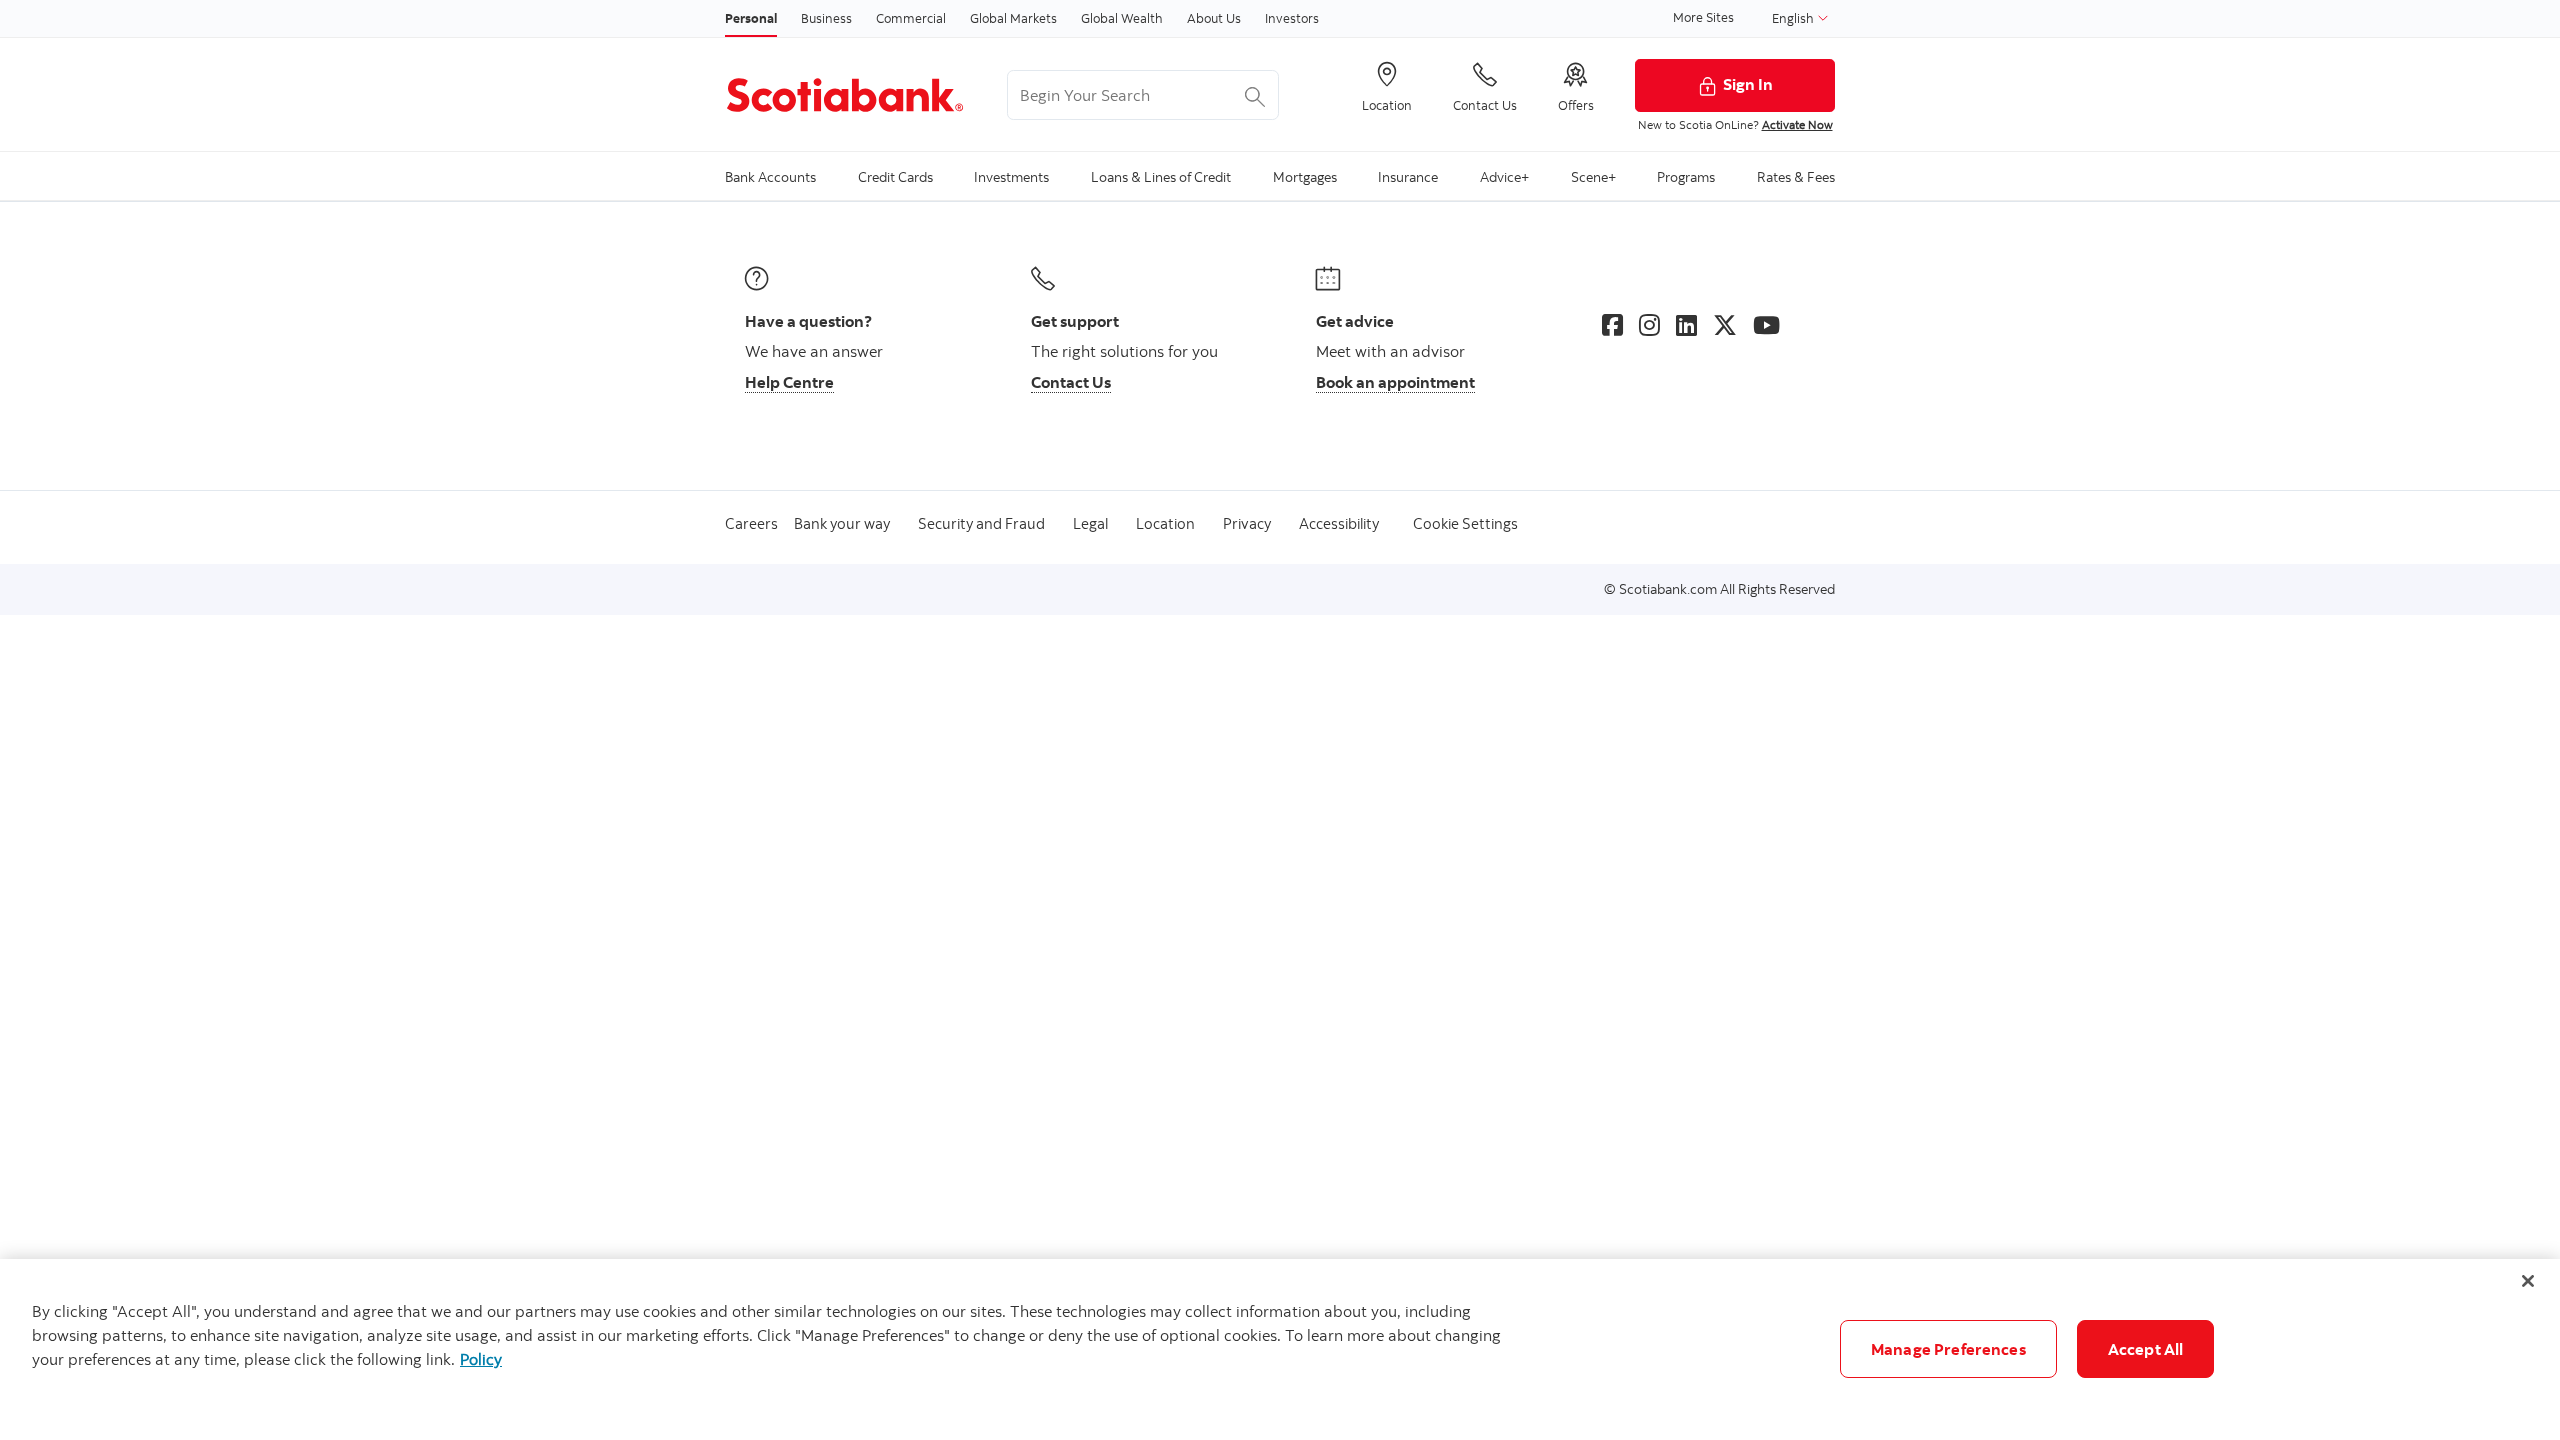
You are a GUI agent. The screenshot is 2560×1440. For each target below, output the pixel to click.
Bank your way (842, 523)
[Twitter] (1725, 325)
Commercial (911, 18)
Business (826, 18)
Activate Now (1797, 124)
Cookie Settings (1465, 523)
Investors (1292, 18)
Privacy (1247, 523)
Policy (481, 1359)
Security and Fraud (981, 523)
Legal (1090, 523)
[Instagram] (1649, 325)
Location (1165, 523)
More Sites (1703, 17)
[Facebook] (1612, 325)
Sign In (1748, 84)
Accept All (2146, 1349)
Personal (751, 18)
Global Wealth (1122, 18)
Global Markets (1013, 18)
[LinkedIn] (1686, 325)
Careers (751, 523)
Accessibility (1339, 523)
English (1794, 18)
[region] (1280, 1349)
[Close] (2528, 1281)
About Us (1214, 18)
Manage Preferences (1948, 1349)
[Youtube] (1766, 325)
